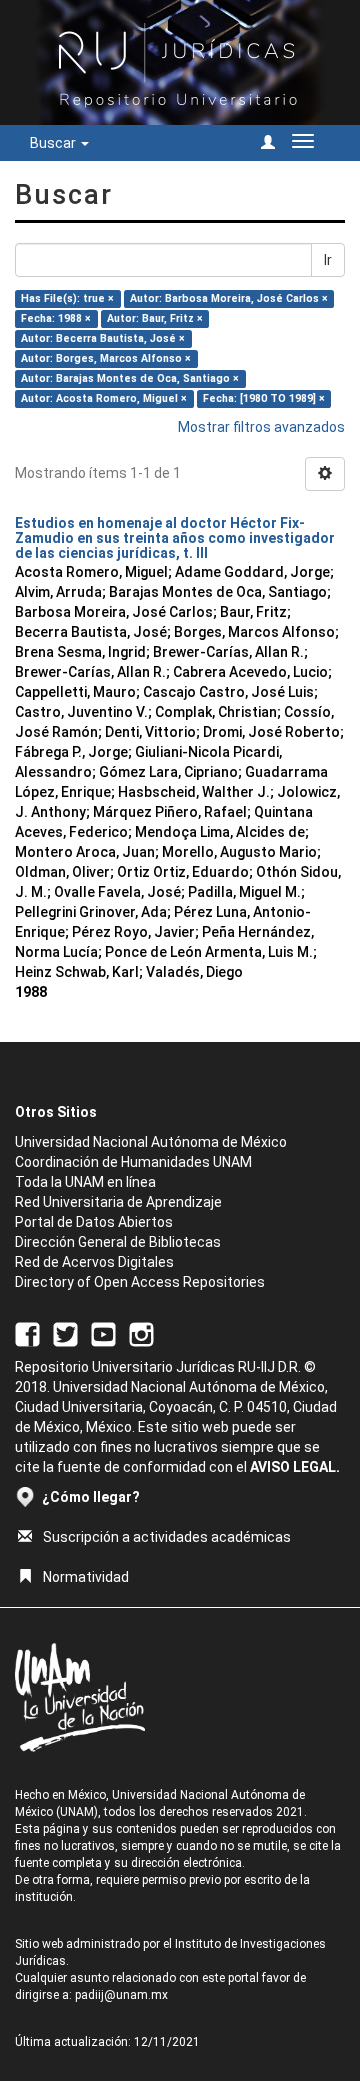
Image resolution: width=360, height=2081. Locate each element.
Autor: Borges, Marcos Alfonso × (106, 358)
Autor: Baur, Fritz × (155, 318)
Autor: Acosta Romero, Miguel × (104, 398)
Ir (328, 260)
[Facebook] (27, 1333)
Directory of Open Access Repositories (140, 1282)
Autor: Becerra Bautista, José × (103, 338)
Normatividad (86, 1577)
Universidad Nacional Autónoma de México (151, 1142)
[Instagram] (141, 1333)
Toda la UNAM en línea (85, 1182)
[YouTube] (103, 1333)
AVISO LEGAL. (295, 1467)
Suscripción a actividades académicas (167, 1537)
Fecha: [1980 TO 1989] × (264, 398)
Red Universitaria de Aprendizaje (118, 1202)
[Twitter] (65, 1333)
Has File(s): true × (67, 298)
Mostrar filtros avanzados (261, 427)
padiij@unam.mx (121, 1995)
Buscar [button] (54, 143)
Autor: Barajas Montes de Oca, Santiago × (130, 378)
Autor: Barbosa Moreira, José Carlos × (229, 298)
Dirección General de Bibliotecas (118, 1242)
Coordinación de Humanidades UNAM (133, 1162)
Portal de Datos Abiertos (94, 1222)
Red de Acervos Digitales (94, 1262)
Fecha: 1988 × (56, 318)
